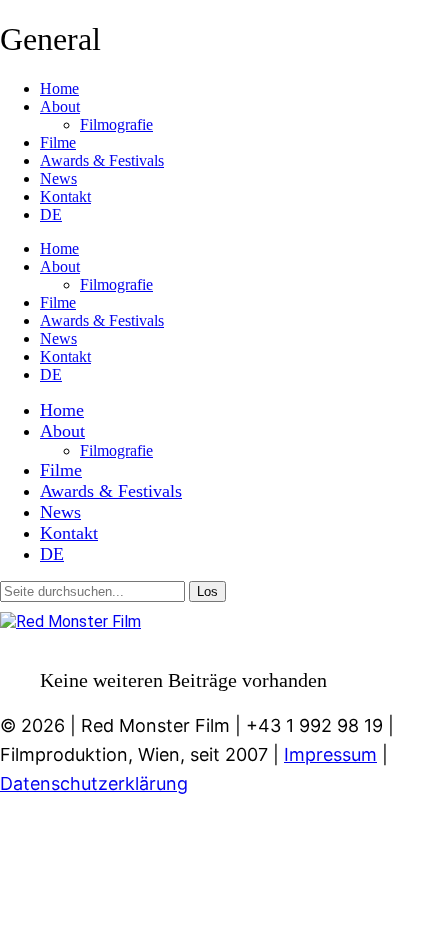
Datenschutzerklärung (94, 783)
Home (59, 88)
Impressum (330, 754)
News (58, 178)
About (60, 106)
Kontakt (65, 196)
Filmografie (116, 124)
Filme (58, 142)
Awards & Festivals (102, 160)
